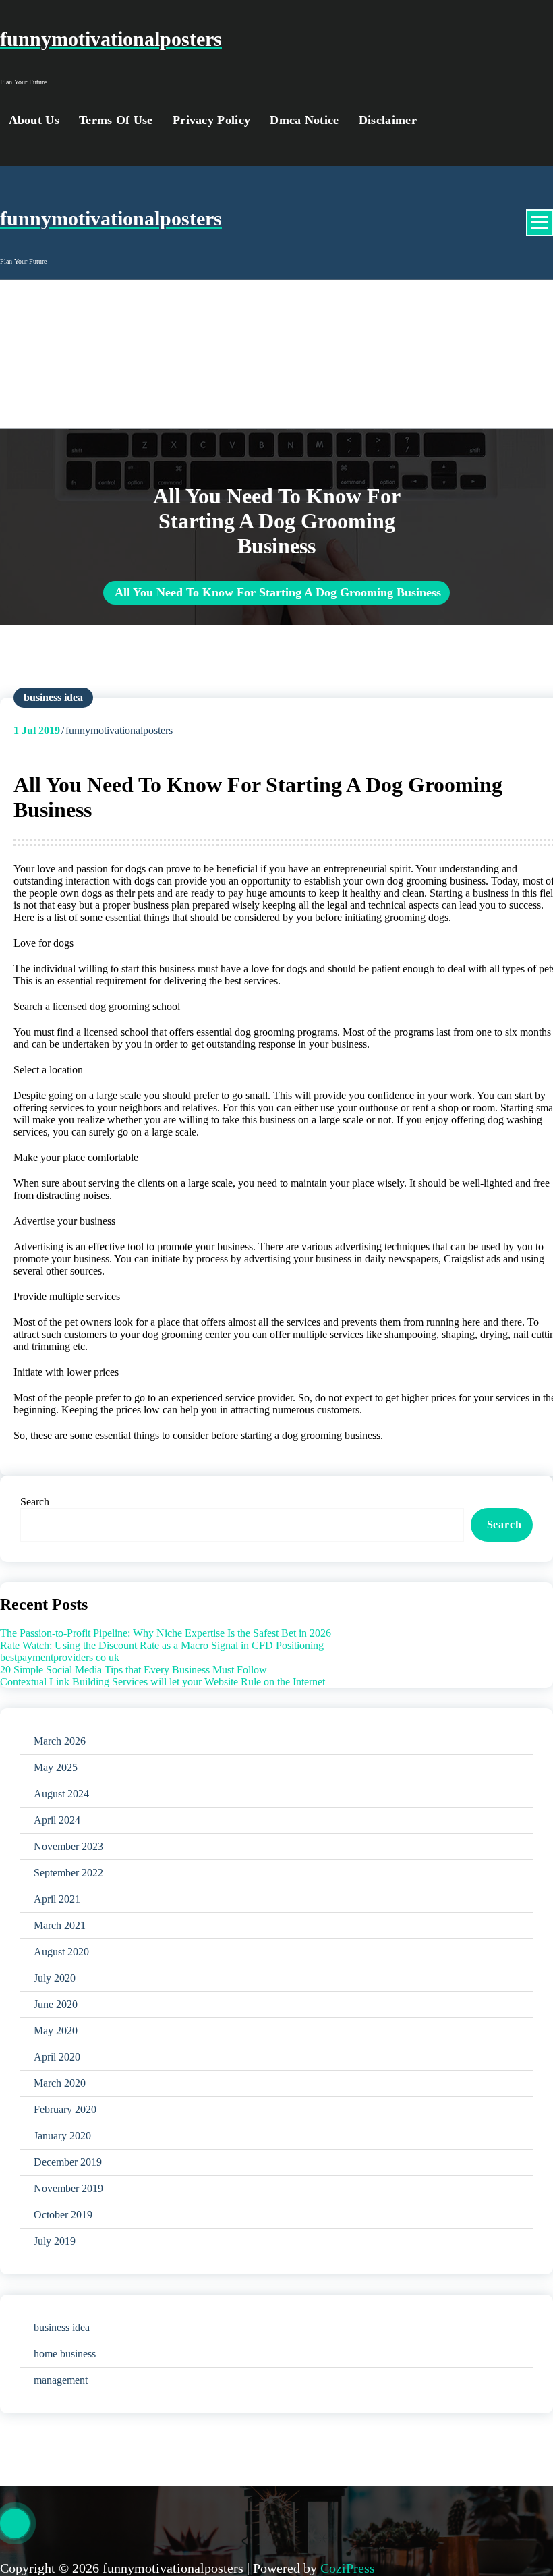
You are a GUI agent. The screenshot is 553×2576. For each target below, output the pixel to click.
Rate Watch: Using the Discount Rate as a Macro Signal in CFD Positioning (162, 1645)
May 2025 (56, 1767)
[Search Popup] (457, 120)
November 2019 (68, 2188)
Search (35, 1502)
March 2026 (60, 1741)
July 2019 (55, 2241)
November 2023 (68, 1846)
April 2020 (57, 2057)
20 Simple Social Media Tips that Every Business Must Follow (134, 1670)
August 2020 (61, 1952)
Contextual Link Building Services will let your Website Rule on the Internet (163, 1682)
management (61, 2380)
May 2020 (56, 2031)
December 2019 (68, 2162)
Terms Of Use (116, 120)
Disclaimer (388, 120)
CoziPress (348, 2568)
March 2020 (60, 2083)
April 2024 (57, 1820)
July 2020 (55, 1978)
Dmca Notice (304, 120)
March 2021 (60, 1925)
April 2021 (57, 1899)
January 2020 (62, 2136)
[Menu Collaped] (540, 223)
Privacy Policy (211, 120)
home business (65, 2354)
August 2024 (61, 1794)
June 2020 (56, 2004)
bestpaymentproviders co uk (60, 1657)
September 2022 (68, 1873)
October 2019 (63, 2215)
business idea (53, 697)
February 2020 (65, 2109)
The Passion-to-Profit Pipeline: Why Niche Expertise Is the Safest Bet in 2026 (166, 1633)
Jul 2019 (37, 730)
